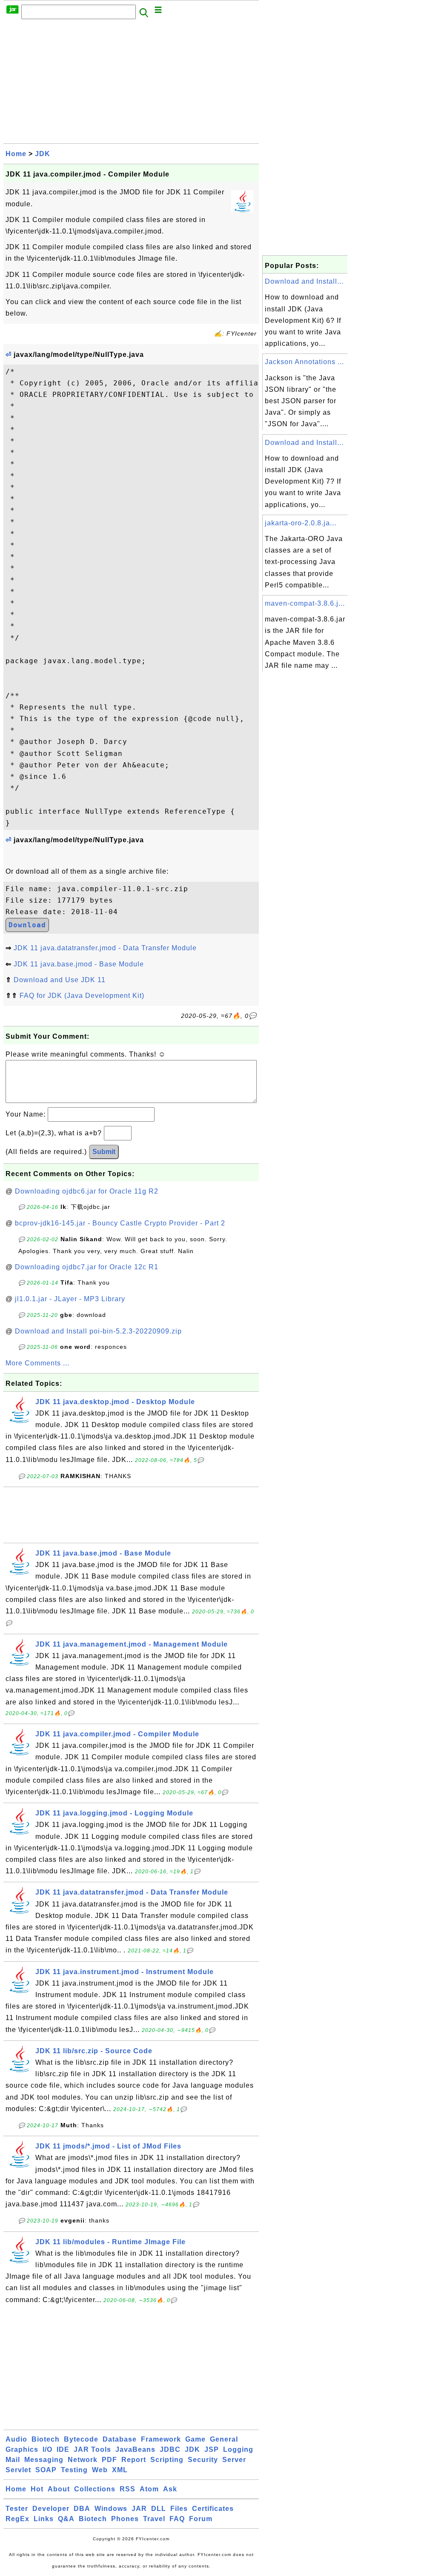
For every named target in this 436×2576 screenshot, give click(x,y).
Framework (161, 2439)
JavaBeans (135, 2449)
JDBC (170, 2449)
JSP (212, 2449)
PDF (109, 2460)
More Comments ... (37, 1363)
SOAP (46, 2470)
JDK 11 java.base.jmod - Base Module (79, 964)
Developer (51, 2509)
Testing (74, 2470)
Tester (17, 2509)
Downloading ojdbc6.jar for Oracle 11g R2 (87, 1191)
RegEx (17, 2519)
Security (203, 2460)
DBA (82, 2509)
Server (234, 2460)
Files (179, 2509)
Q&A (66, 2519)
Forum (201, 2519)
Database (120, 2439)
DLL (159, 2509)
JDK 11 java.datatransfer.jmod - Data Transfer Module (105, 948)
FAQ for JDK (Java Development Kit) (82, 996)
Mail (13, 2460)
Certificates (213, 2509)
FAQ (177, 2519)
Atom (149, 2489)
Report (134, 2460)
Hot (37, 2489)
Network (83, 2460)
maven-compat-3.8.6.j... (305, 603)
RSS (128, 2489)
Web (100, 2470)
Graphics (22, 2449)
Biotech (46, 2439)
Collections (95, 2489)
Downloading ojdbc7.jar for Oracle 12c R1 (87, 1267)
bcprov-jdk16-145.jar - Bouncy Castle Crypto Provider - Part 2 (120, 1223)
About (59, 2489)
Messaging (44, 2460)
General (224, 2439)
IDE (63, 2449)
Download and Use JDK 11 (60, 980)
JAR (139, 2509)
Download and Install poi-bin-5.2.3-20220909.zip (98, 1331)
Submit (104, 1152)
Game (195, 2439)
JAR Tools (92, 2449)
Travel (154, 2519)
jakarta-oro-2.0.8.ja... (301, 523)
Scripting (167, 2460)
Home (16, 154)
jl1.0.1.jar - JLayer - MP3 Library (70, 1299)
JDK (43, 154)
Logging (238, 2449)
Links (44, 2519)
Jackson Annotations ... (304, 362)
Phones (125, 2519)
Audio (16, 2439)
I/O (47, 2449)
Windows (111, 2509)
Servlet (18, 2470)
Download (27, 925)
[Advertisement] (131, 84)
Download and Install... (304, 281)
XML (120, 2470)
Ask (170, 2489)
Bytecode (81, 2439)
